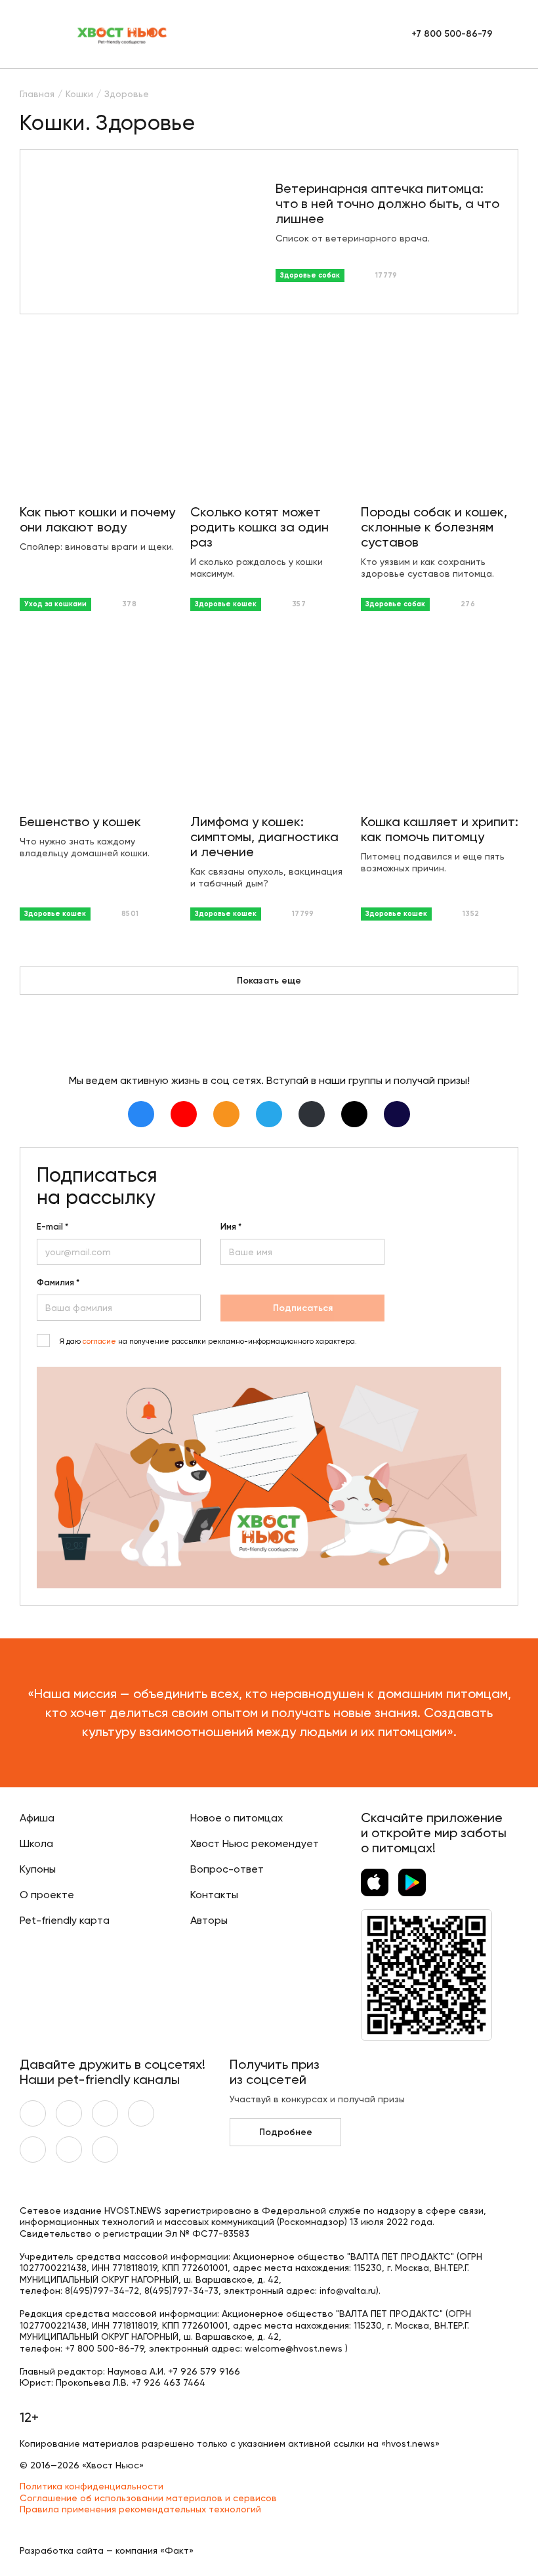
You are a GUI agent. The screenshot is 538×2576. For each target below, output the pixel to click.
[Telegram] (269, 1114)
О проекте (47, 1895)
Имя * (231, 1227)
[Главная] (123, 34)
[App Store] (375, 1882)
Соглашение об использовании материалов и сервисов (148, 2498)
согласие (99, 1341)
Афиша (37, 1818)
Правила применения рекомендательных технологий (140, 2509)
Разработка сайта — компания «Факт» (107, 2550)
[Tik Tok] (354, 1114)
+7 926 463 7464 (168, 2382)
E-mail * (52, 1227)
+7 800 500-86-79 (452, 34)
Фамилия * (58, 1283)
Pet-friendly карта (65, 1920)
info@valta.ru (348, 2291)
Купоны (38, 1869)
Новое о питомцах (237, 1818)
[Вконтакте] (141, 1114)
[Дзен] (312, 1114)
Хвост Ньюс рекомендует (255, 1843)
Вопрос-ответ (227, 1869)
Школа (36, 1843)
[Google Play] (412, 1882)
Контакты (214, 1895)
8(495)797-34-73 (181, 2291)
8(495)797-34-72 (102, 2291)
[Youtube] (184, 1114)
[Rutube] (397, 1114)
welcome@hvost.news (294, 2348)
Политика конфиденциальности (92, 2486)
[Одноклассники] (226, 1114)
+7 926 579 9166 (204, 2371)
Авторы (209, 1920)
